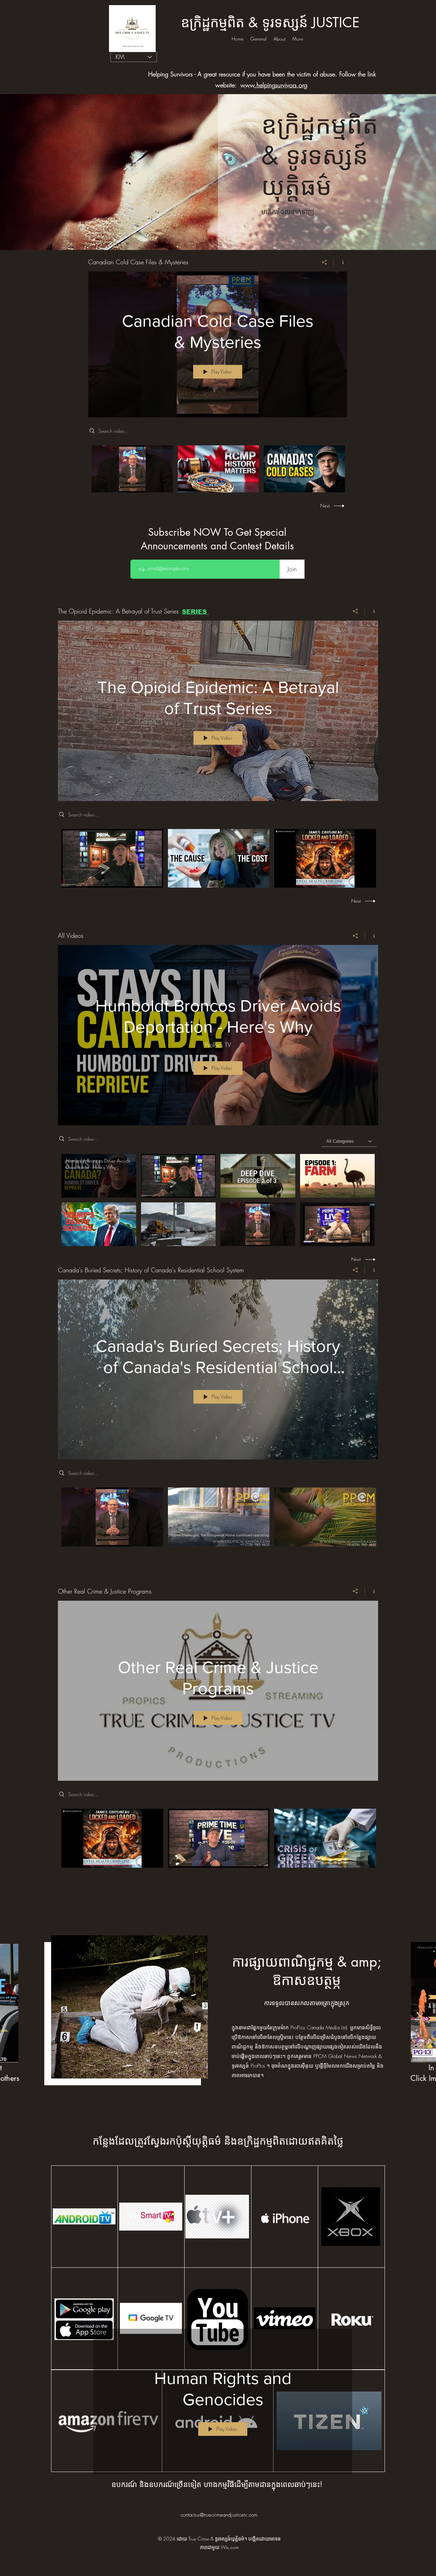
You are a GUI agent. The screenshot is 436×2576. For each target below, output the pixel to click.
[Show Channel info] (340, 262)
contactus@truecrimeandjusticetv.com (219, 2515)
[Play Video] (132, 469)
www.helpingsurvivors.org (274, 85)
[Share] (324, 262)
